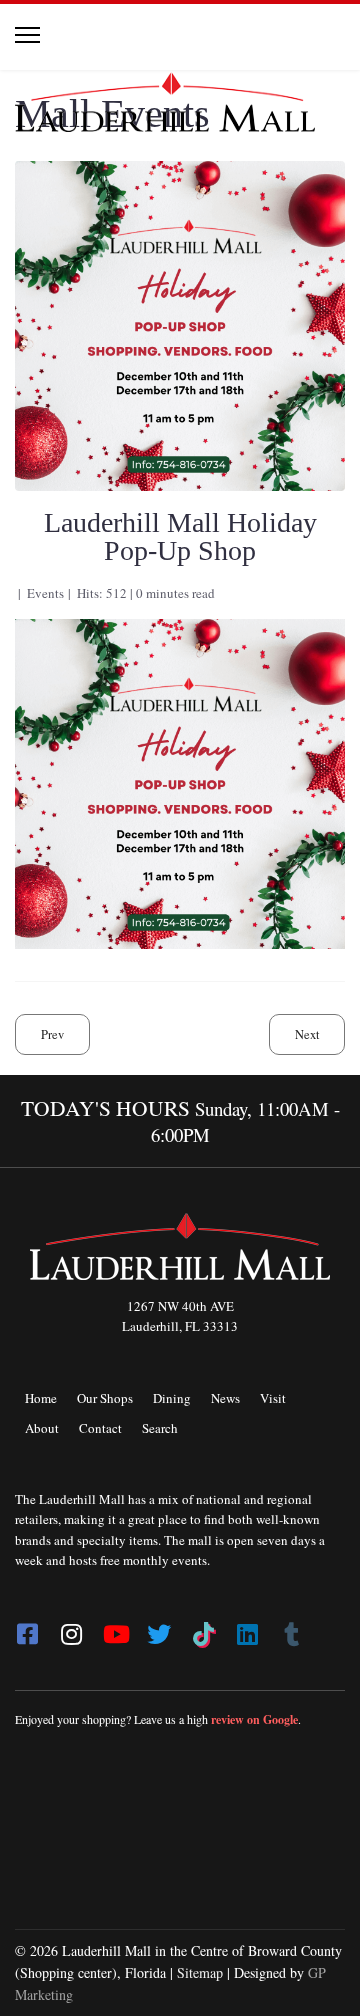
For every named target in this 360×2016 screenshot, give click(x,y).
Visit (273, 1398)
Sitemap (200, 1972)
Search (160, 1428)
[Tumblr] (291, 1628)
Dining (172, 1398)
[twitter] (159, 1628)
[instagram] (71, 1628)
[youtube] (115, 1628)
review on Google (254, 1719)
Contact (100, 1428)
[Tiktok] (203, 1628)
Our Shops (105, 1398)
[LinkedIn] (247, 1628)
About (42, 1428)
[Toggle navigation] (27, 35)
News (225, 1398)
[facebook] (27, 1628)
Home (41, 1398)
